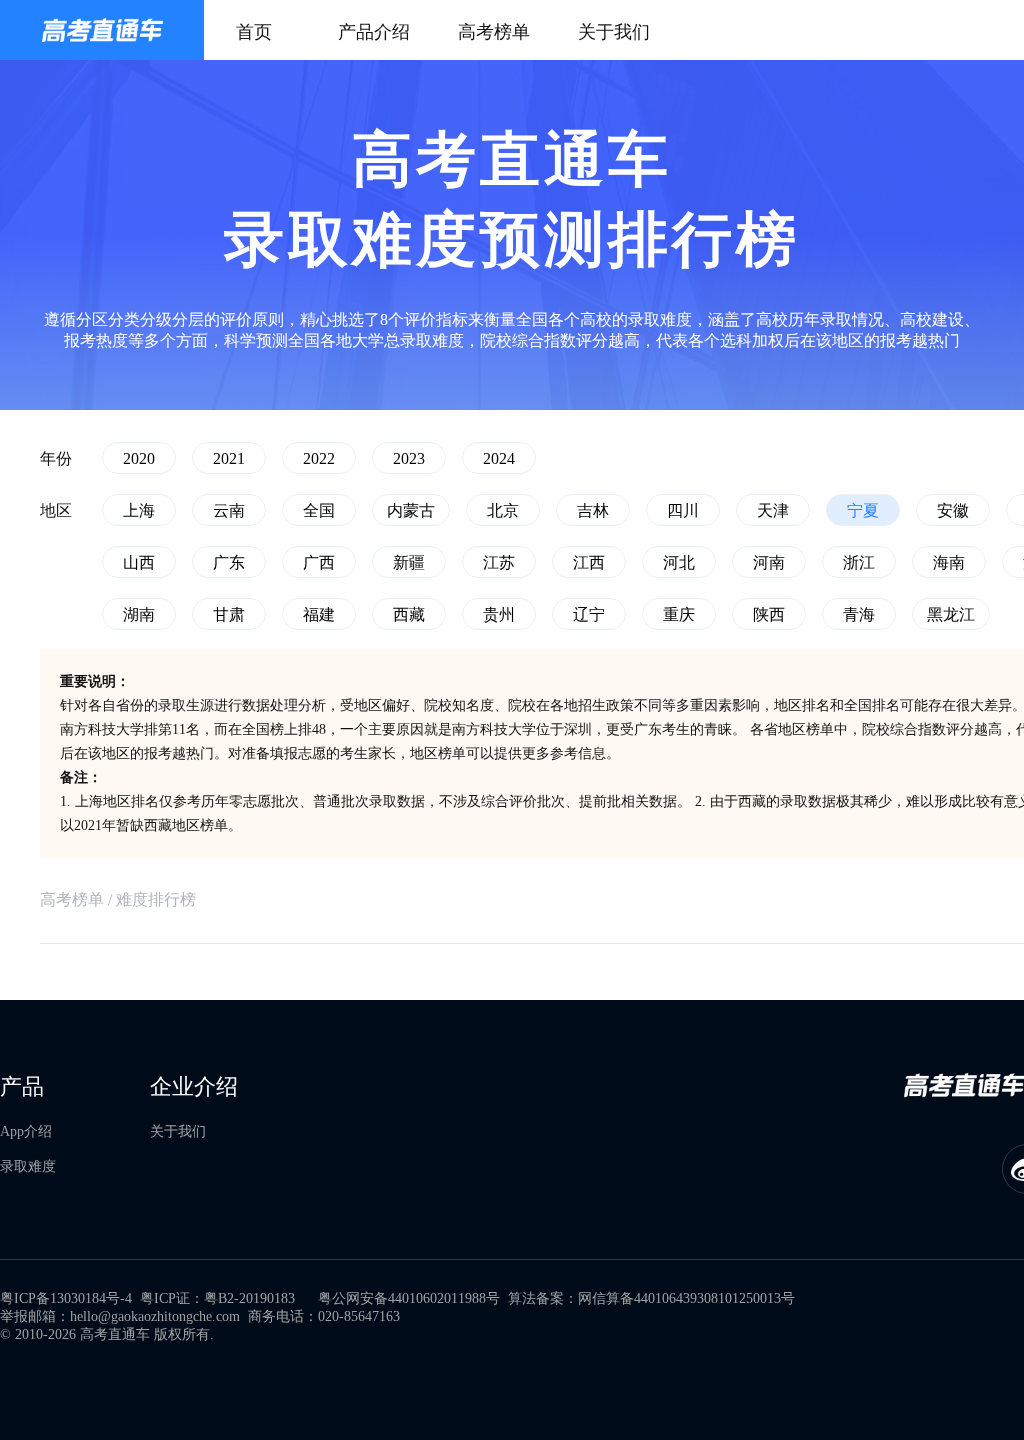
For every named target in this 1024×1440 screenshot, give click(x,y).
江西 (589, 562)
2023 (409, 458)
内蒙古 (411, 510)
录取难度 (28, 1166)
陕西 (769, 614)
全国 (319, 510)
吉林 (593, 510)
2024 (499, 458)
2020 (139, 458)
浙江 (859, 562)
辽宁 (589, 614)
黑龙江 (951, 614)
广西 (319, 562)
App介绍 (26, 1131)
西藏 (409, 614)
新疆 (409, 562)
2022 (319, 458)
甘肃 (229, 614)
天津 (773, 510)
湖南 (139, 614)
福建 (319, 614)
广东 (229, 562)
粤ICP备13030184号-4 (66, 1298)
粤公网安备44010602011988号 (409, 1298)
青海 (859, 614)
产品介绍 (374, 32)
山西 (139, 562)
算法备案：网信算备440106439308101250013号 (651, 1298)
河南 (769, 562)
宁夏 (863, 510)
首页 (254, 32)
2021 (229, 458)
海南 (949, 562)
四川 (683, 510)
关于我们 (614, 32)
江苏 (499, 562)
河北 (679, 562)
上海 (139, 510)
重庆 (679, 614)
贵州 (499, 614)
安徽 (953, 510)
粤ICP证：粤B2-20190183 (217, 1298)
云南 (229, 510)
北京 (503, 510)
